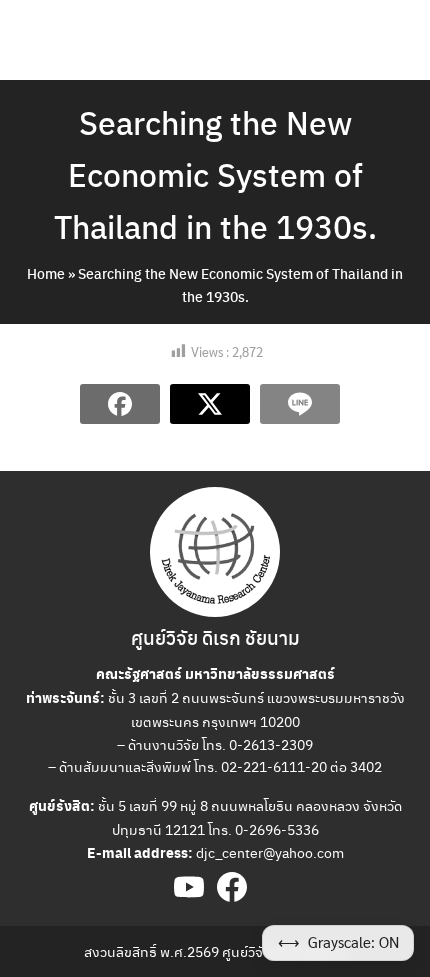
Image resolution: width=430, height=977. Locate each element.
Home (46, 273)
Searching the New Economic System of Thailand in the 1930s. (215, 174)
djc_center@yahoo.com (270, 852)
